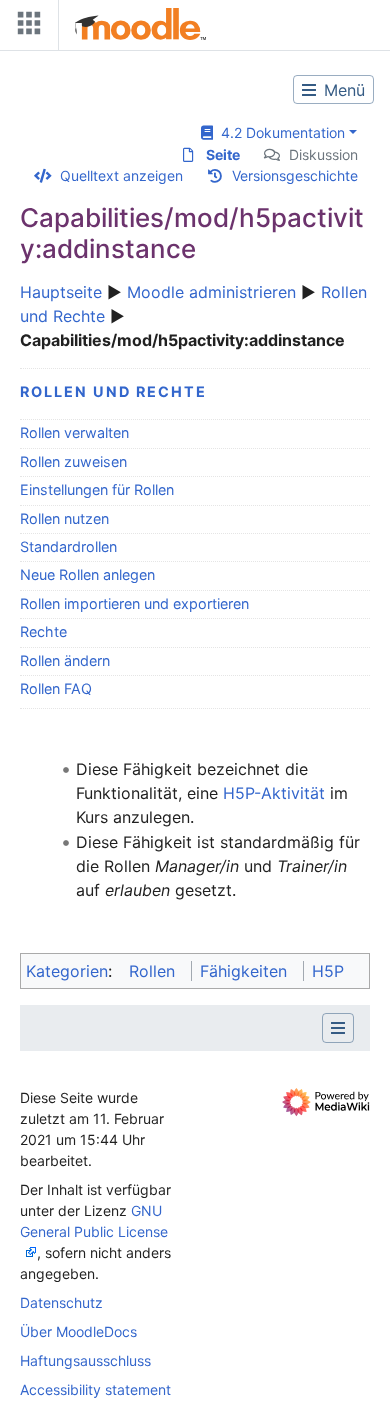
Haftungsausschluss (85, 1360)
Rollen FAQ (56, 688)
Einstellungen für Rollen (97, 489)
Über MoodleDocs (78, 1331)
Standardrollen (68, 546)
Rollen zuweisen (73, 461)
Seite (223, 154)
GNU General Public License (94, 1221)
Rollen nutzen (64, 518)
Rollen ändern (65, 660)
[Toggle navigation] (25, 27)
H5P (328, 971)
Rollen (152, 971)
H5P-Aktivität (274, 793)
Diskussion (323, 154)
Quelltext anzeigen (121, 175)
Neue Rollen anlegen (87, 574)
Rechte (43, 631)
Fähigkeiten (243, 971)
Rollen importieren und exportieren (134, 603)
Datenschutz (61, 1302)
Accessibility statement (95, 1389)
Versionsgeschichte (295, 175)
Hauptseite (61, 292)
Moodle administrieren (211, 292)
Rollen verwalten (74, 432)
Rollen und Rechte (113, 391)
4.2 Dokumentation (279, 132)
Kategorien (67, 971)
